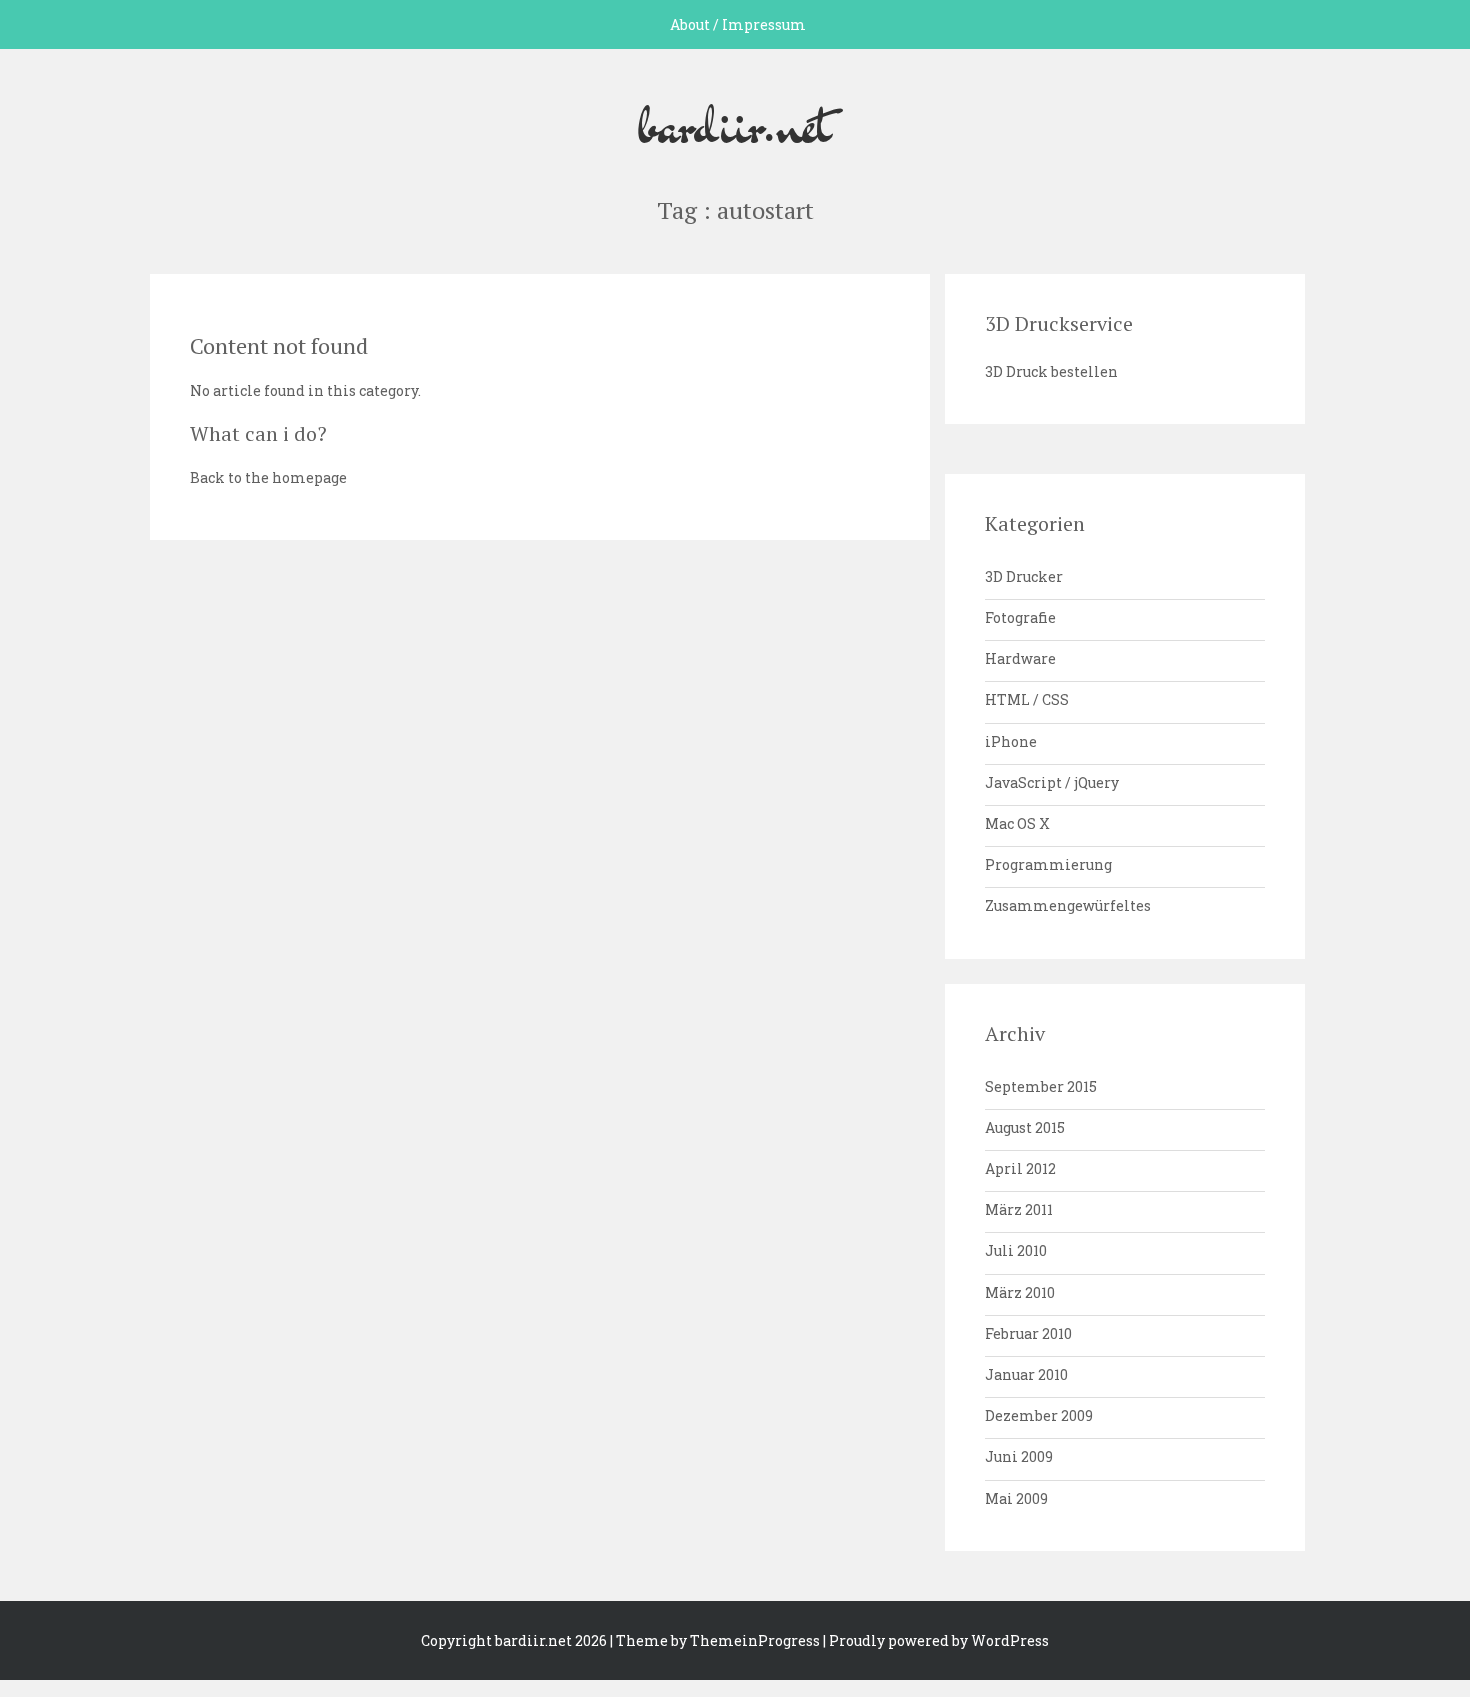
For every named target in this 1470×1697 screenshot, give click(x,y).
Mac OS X (1017, 823)
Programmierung (1048, 864)
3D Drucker (1024, 576)
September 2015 (1041, 1086)
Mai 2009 (1016, 1498)
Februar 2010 (1028, 1333)
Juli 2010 (1016, 1250)
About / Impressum (738, 24)
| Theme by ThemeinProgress (715, 1640)
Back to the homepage (268, 477)
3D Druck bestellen (1051, 371)
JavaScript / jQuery (1052, 782)
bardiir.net (735, 123)
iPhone (1011, 741)
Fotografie (1020, 617)
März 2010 (1020, 1292)
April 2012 (1020, 1168)
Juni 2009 (1019, 1456)
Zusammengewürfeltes (1068, 905)
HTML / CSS (1027, 699)
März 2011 (1019, 1209)
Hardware (1020, 658)
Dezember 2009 (1039, 1415)
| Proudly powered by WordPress (936, 1640)
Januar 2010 (1026, 1374)
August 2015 (1025, 1127)
